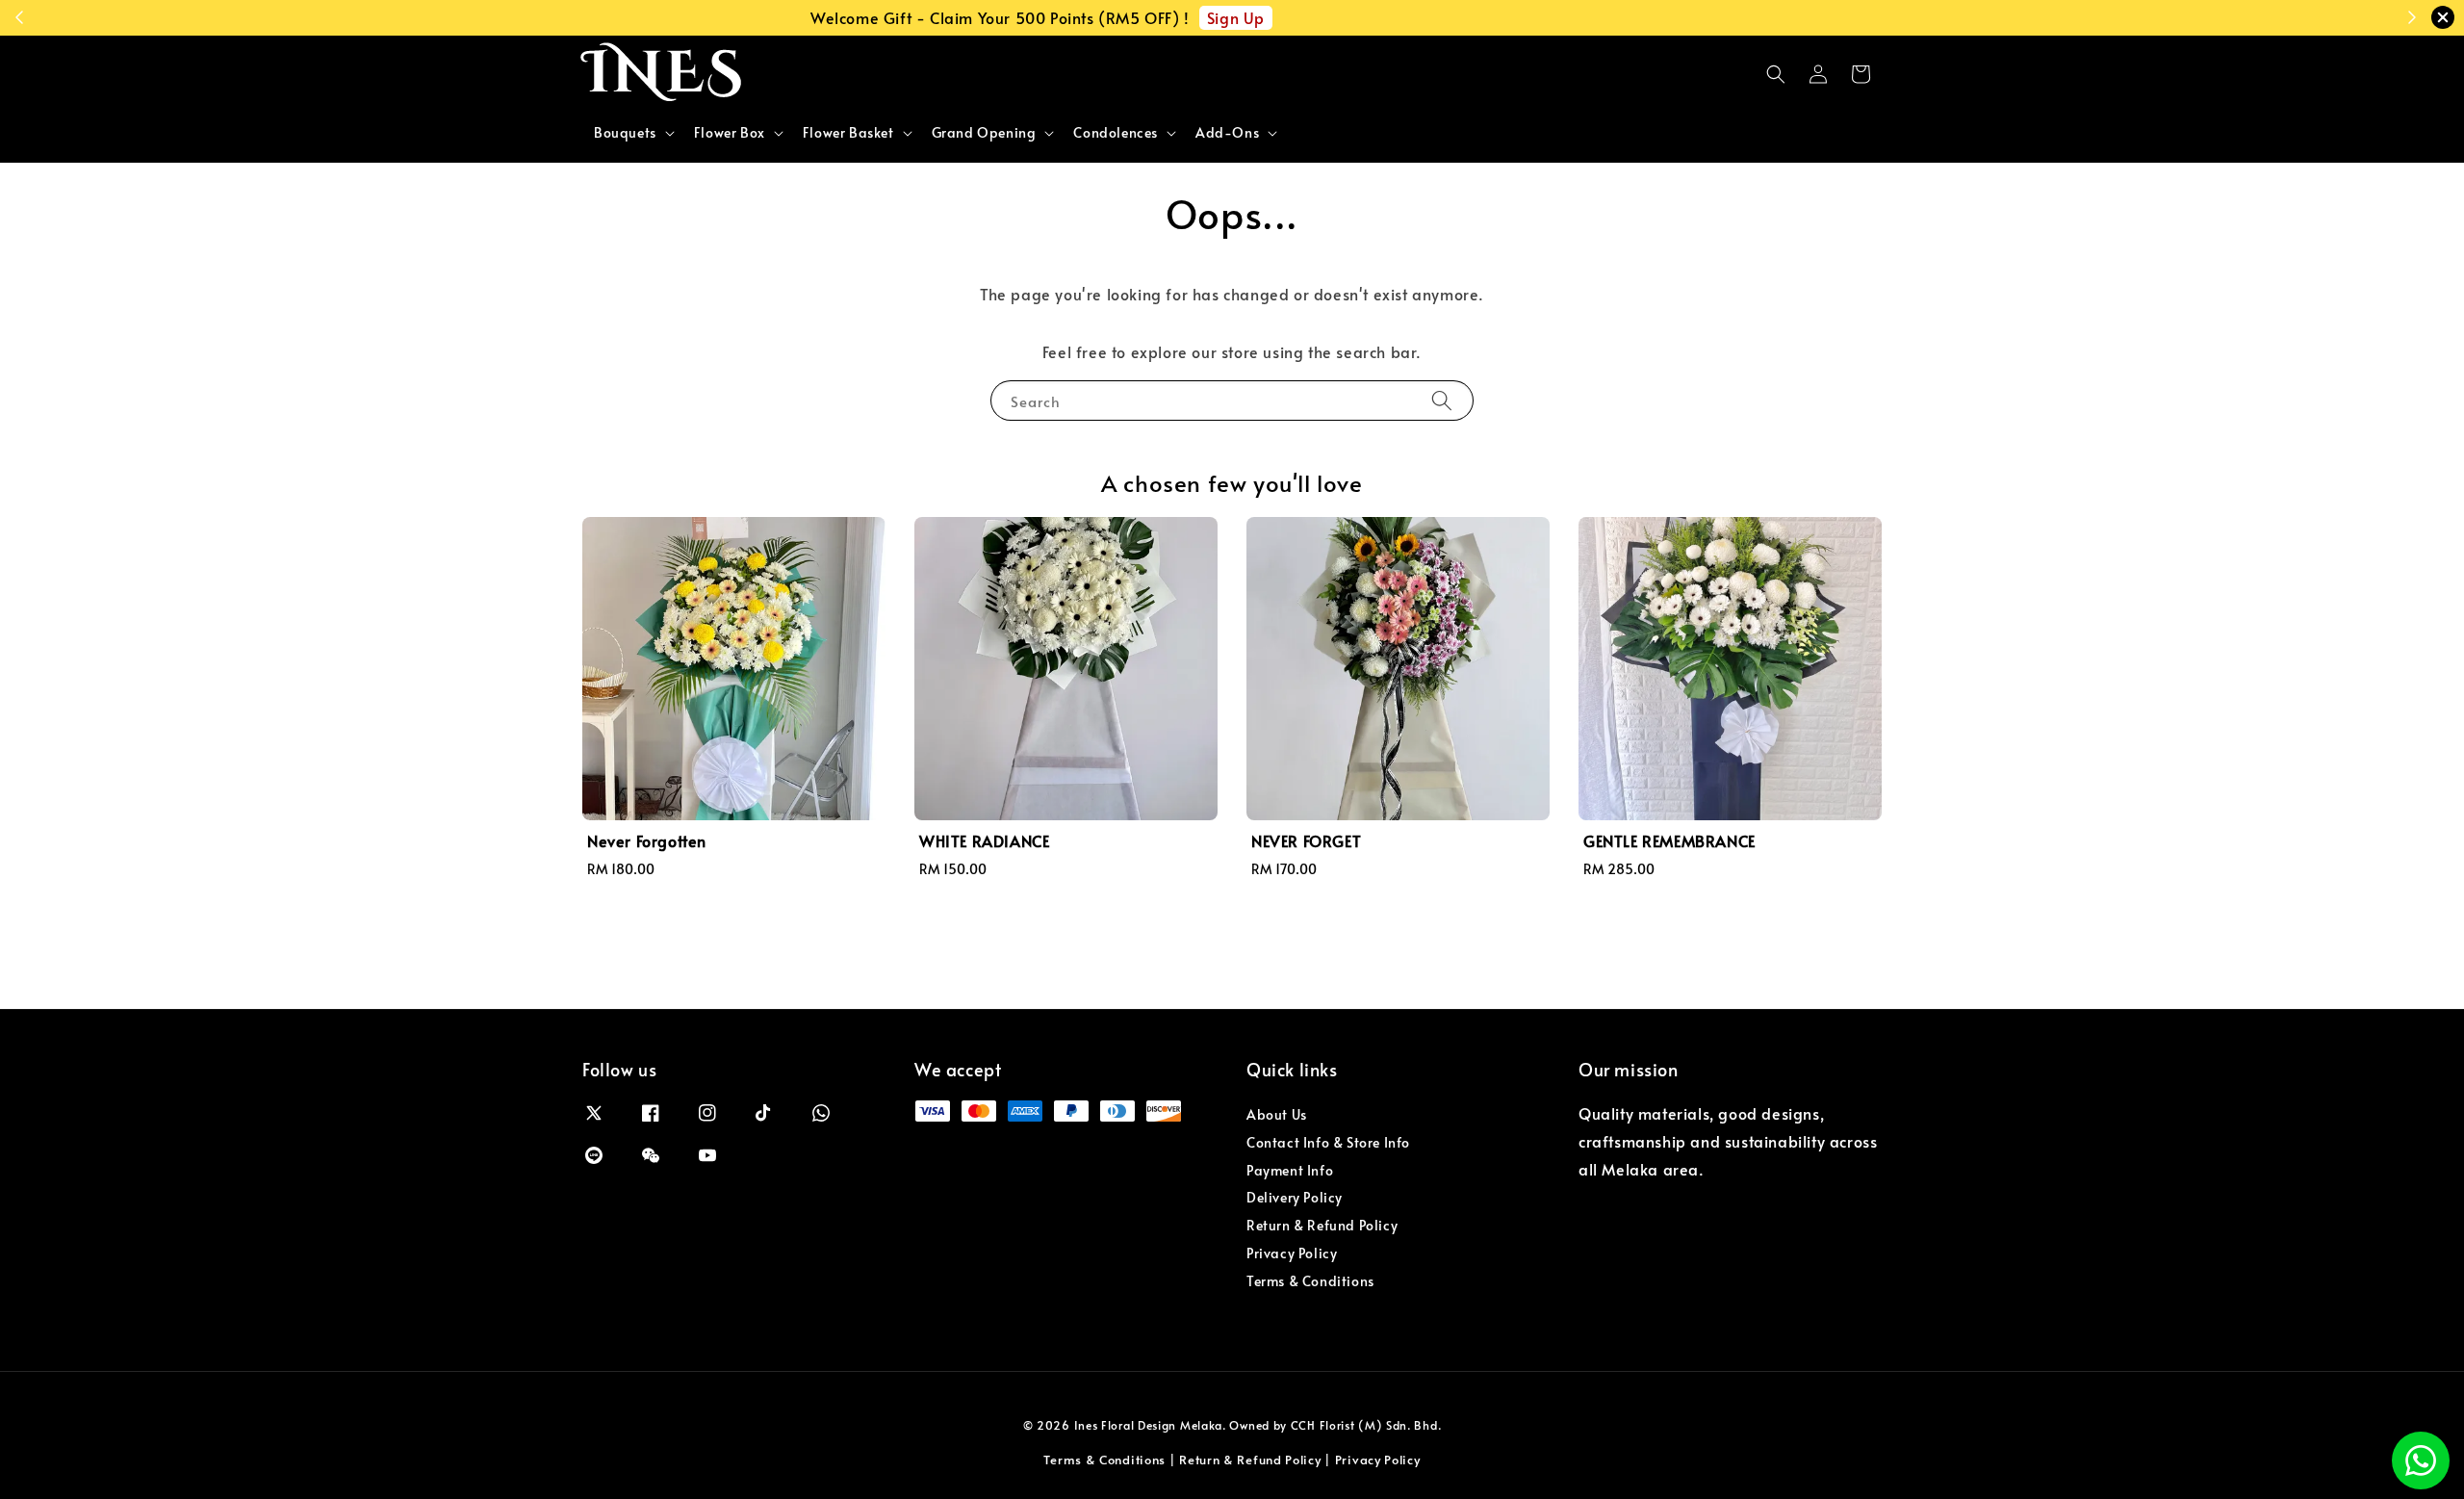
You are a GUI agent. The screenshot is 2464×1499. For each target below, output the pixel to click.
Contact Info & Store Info (1328, 1142)
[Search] (1442, 400)
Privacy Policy (1292, 1253)
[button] (1776, 74)
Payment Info (1290, 1170)
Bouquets (625, 133)
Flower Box (730, 133)
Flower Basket (848, 133)
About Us (1277, 1115)
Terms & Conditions (1310, 1281)
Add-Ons (1227, 133)
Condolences (1116, 133)
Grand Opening (984, 133)
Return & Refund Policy (1322, 1225)
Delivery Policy (1295, 1197)
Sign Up (1410, 17)
